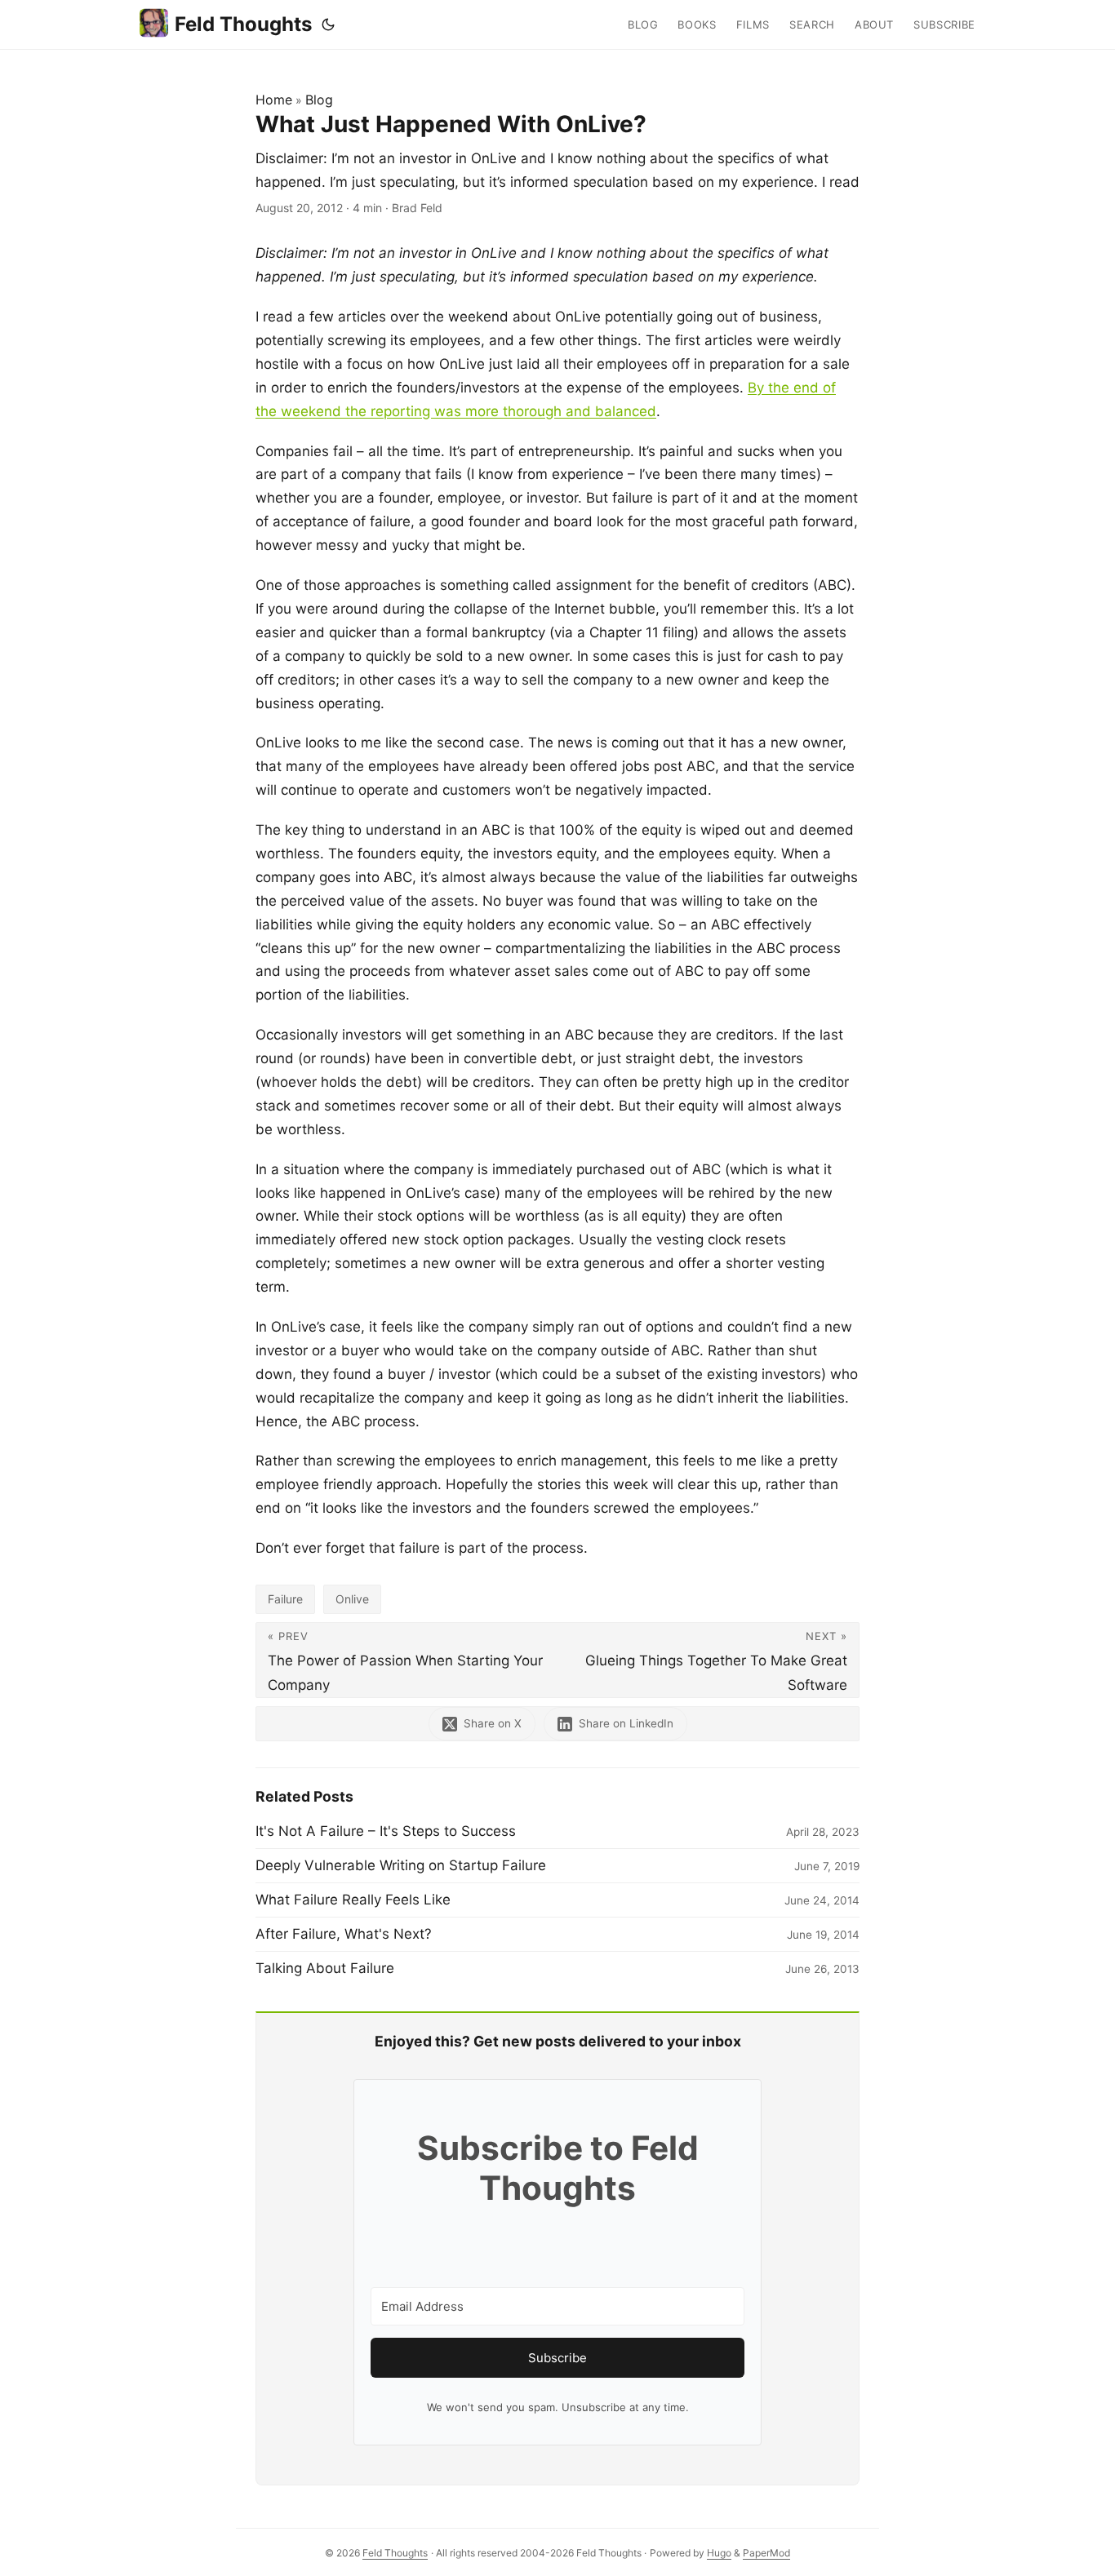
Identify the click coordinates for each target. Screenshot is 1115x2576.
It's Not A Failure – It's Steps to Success (386, 1831)
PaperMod (766, 2553)
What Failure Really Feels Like (353, 1900)
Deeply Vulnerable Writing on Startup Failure (401, 1865)
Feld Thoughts (243, 24)
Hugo (719, 2553)
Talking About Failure (325, 1968)
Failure (285, 1599)
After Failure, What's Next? (344, 1934)
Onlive (352, 1599)
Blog (319, 100)
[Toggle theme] (328, 24)
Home (274, 100)
